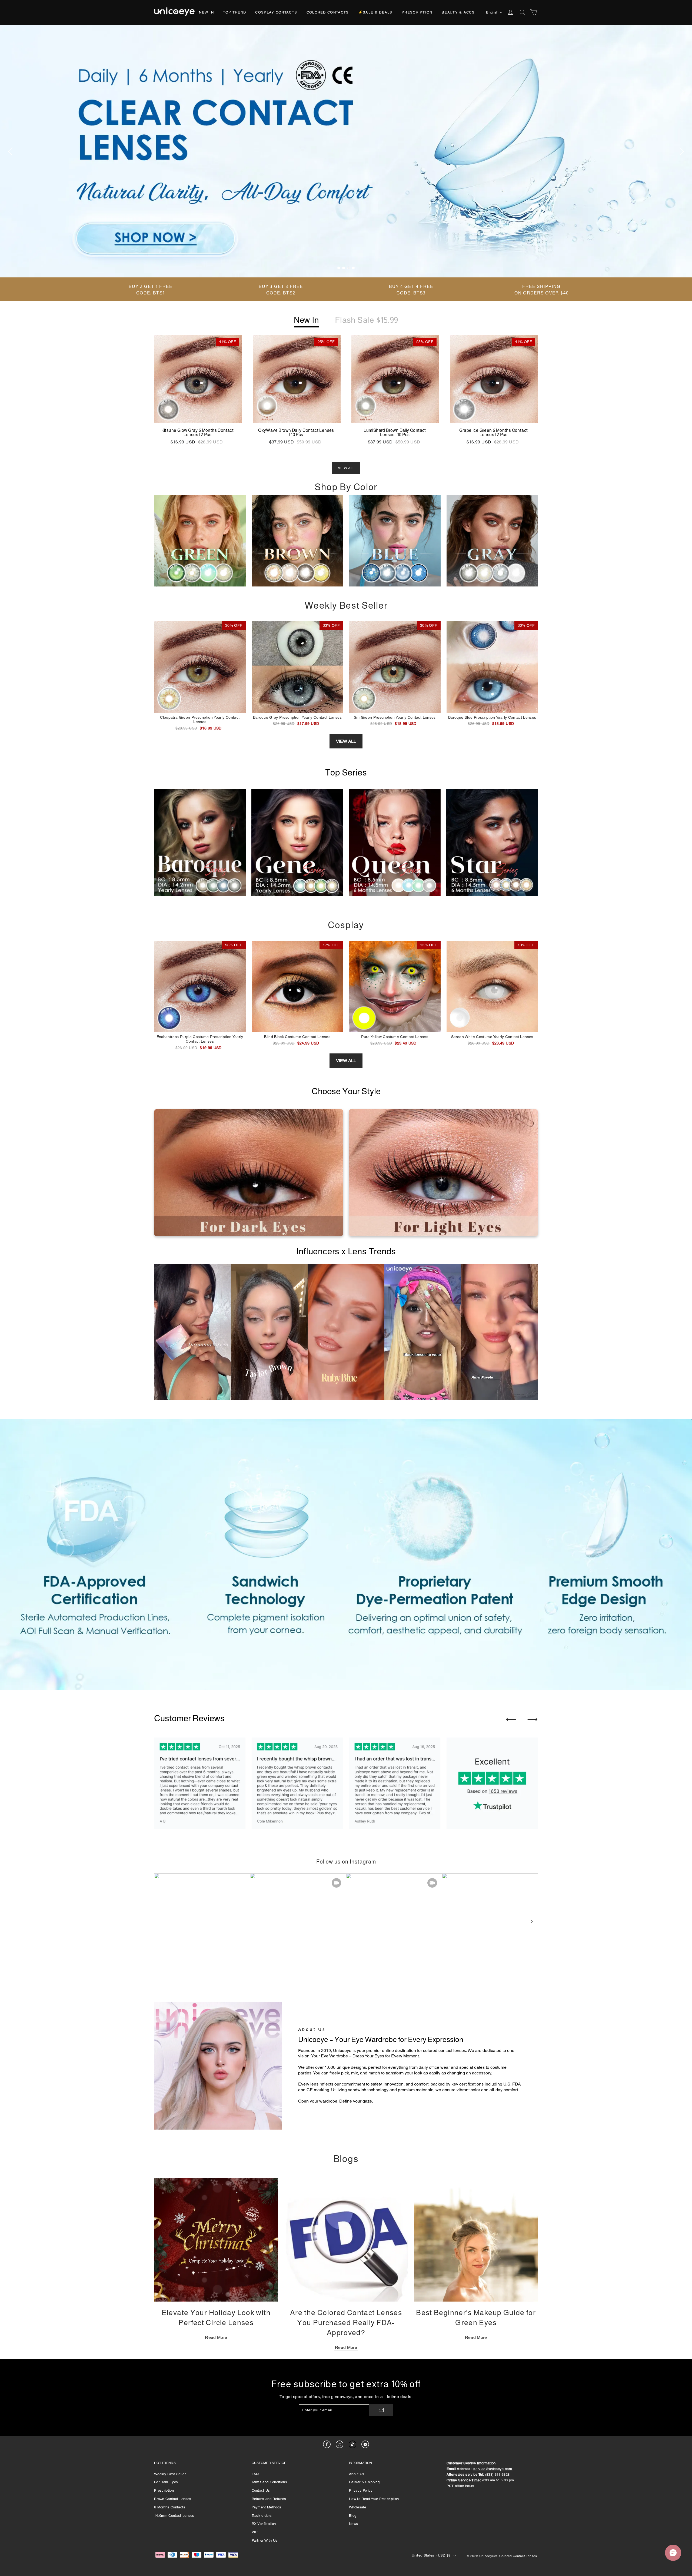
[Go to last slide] (511, 1719)
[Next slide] (533, 1719)
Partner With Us (265, 2540)
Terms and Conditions (270, 2482)
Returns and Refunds (269, 2499)
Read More (216, 2337)
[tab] (339, 268)
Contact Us (261, 2490)
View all (346, 741)
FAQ (255, 2474)
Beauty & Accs (458, 12)
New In (206, 12)
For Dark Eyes (166, 2482)
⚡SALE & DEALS (375, 12)
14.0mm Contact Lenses (174, 2516)
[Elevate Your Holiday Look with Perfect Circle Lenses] (216, 2240)
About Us (357, 2474)
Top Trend (234, 12)
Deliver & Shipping (364, 2482)
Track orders (262, 2516)
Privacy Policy (361, 2490)
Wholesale (357, 2507)
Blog (353, 2516)
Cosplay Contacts (276, 12)
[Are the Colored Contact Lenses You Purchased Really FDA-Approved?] (346, 2240)
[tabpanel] (346, 151)
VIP (255, 2532)
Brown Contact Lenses (173, 2499)
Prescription (417, 12)
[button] (531, 1921)
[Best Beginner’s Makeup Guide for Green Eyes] (476, 2240)
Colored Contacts (328, 12)
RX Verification (264, 2524)
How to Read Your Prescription (374, 2499)
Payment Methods (267, 2507)
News (353, 2524)
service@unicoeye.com (493, 2469)
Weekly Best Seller (170, 2474)
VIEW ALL (346, 468)
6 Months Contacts (170, 2507)
